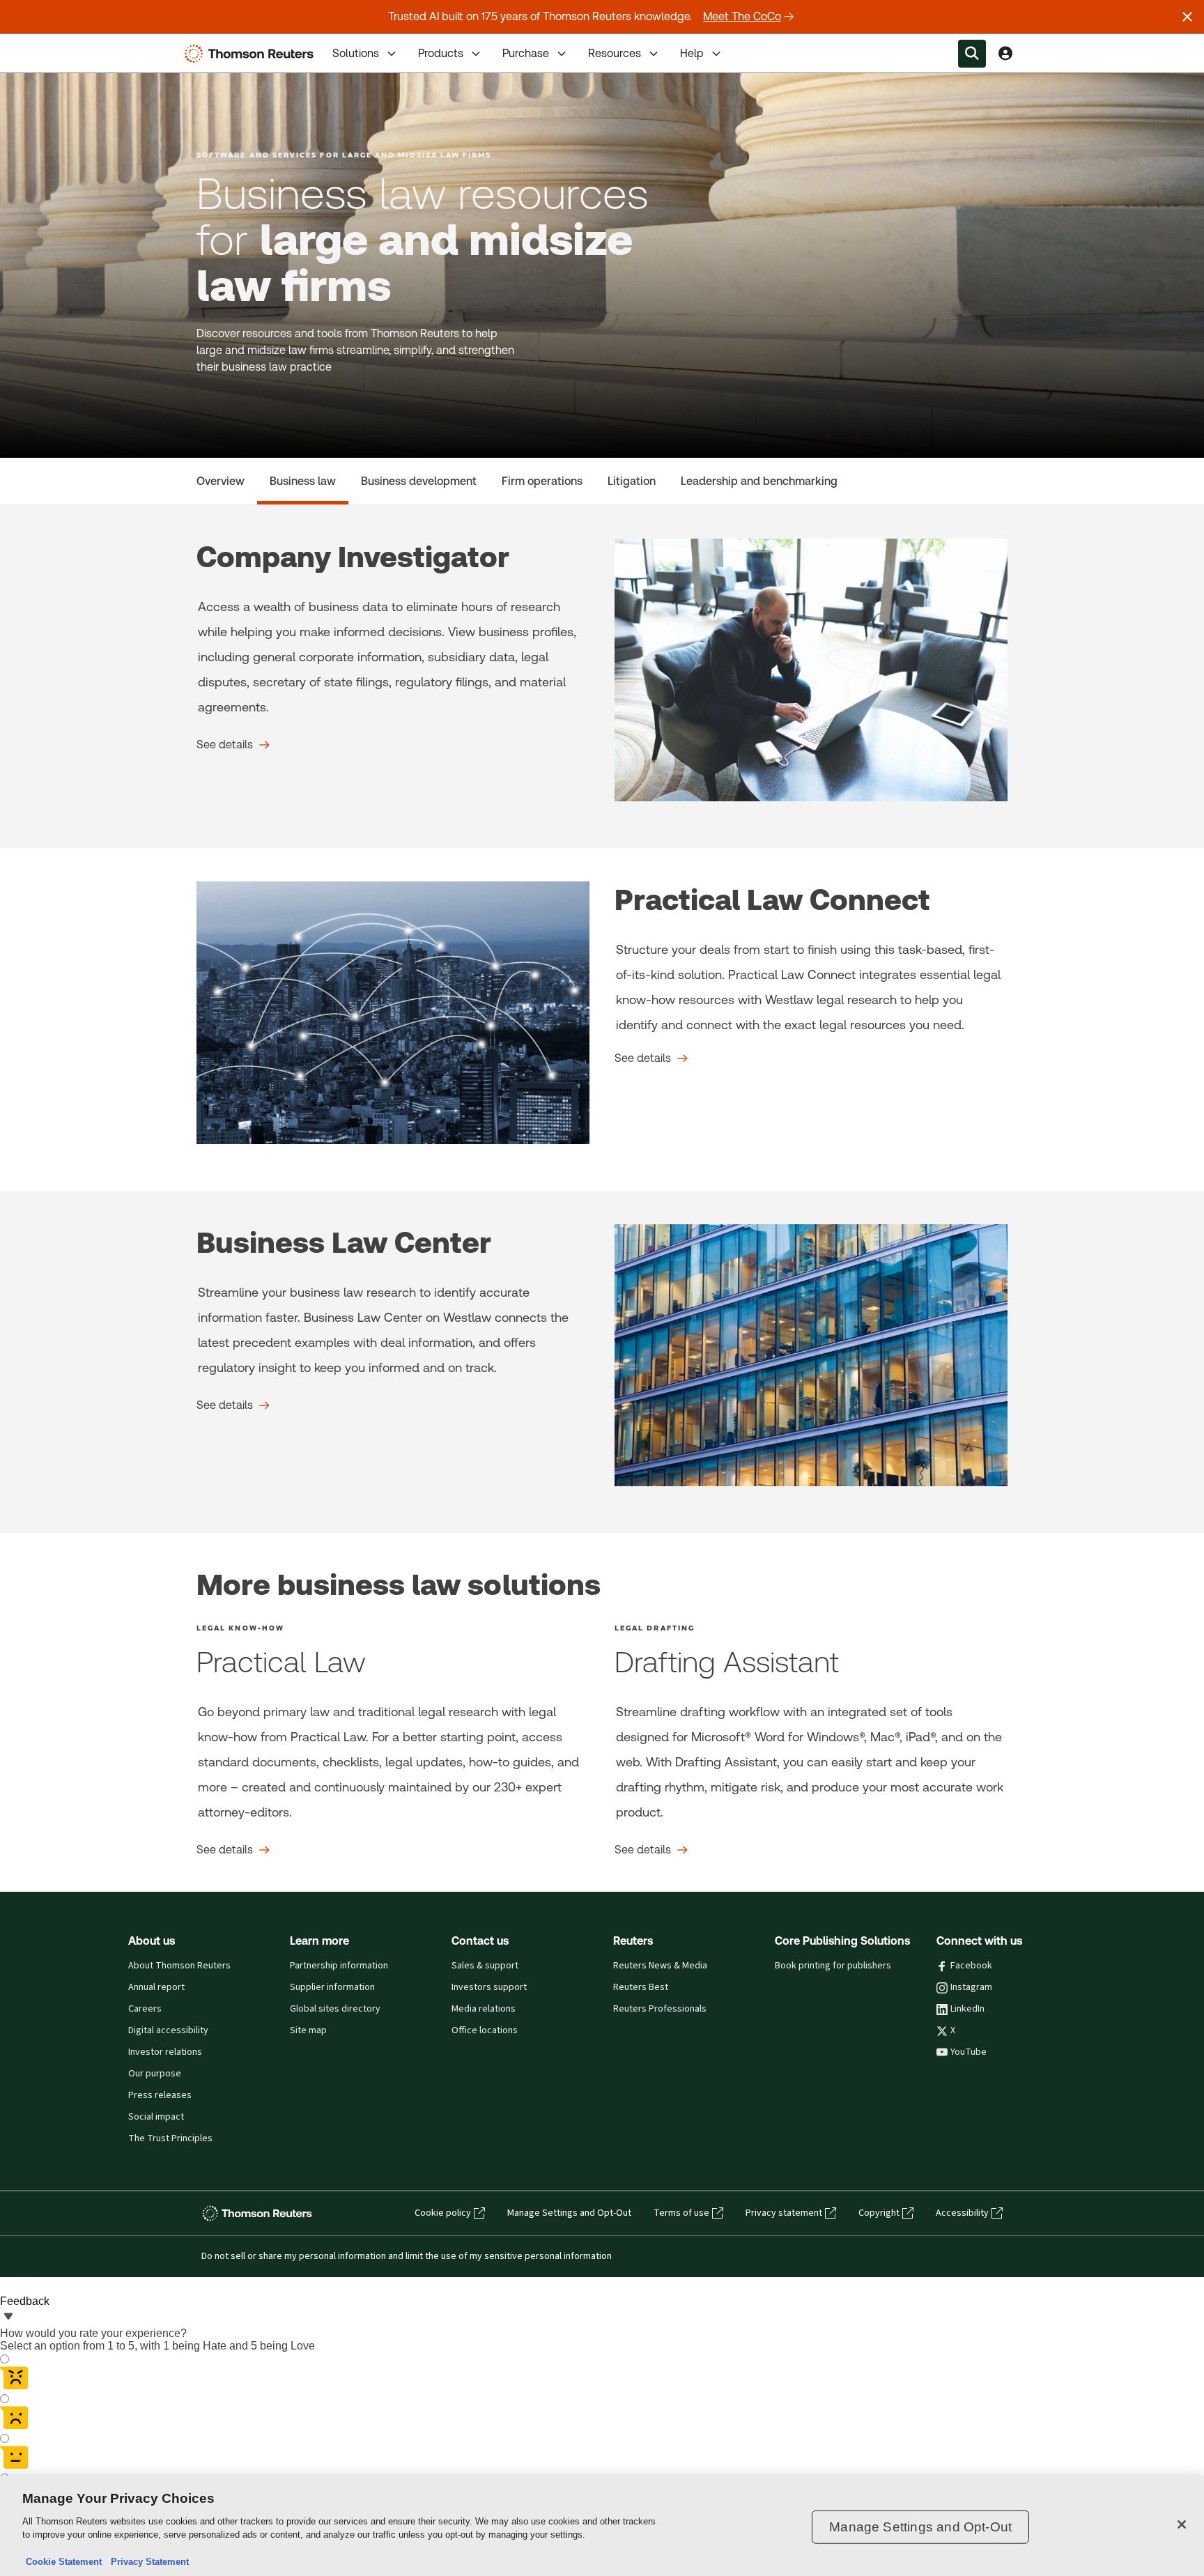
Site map (308, 2030)
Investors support (489, 1987)
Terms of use (681, 2213)
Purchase (526, 53)
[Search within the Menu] (972, 54)
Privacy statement (784, 2213)
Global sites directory (335, 2009)
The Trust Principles (170, 2138)
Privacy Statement (147, 2562)
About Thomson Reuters (179, 1966)
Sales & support (485, 1966)
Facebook (971, 1966)
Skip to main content (63, 45)
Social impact (156, 2117)
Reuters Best (641, 1987)
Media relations (484, 2009)
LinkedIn (967, 2009)
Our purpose (155, 2074)
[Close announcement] (1187, 17)
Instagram (971, 1987)
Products (441, 53)
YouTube (968, 2052)
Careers (145, 2009)
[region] (602, 2526)
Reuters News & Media (660, 1966)
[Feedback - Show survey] (8, 2317)
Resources (615, 53)
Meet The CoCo (742, 16)
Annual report (156, 1987)
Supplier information (332, 1987)
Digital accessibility (168, 2030)
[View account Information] (1005, 54)
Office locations (485, 2030)
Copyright (879, 2213)
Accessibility (962, 2213)
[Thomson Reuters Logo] (252, 54)
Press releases (160, 2095)
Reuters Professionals (660, 2009)
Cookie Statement (64, 2562)
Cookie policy (443, 2213)
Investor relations (165, 2052)
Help (692, 53)
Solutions (356, 53)
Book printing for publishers (833, 1966)
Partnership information (339, 1966)
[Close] (1182, 2524)
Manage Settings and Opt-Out (569, 2213)
